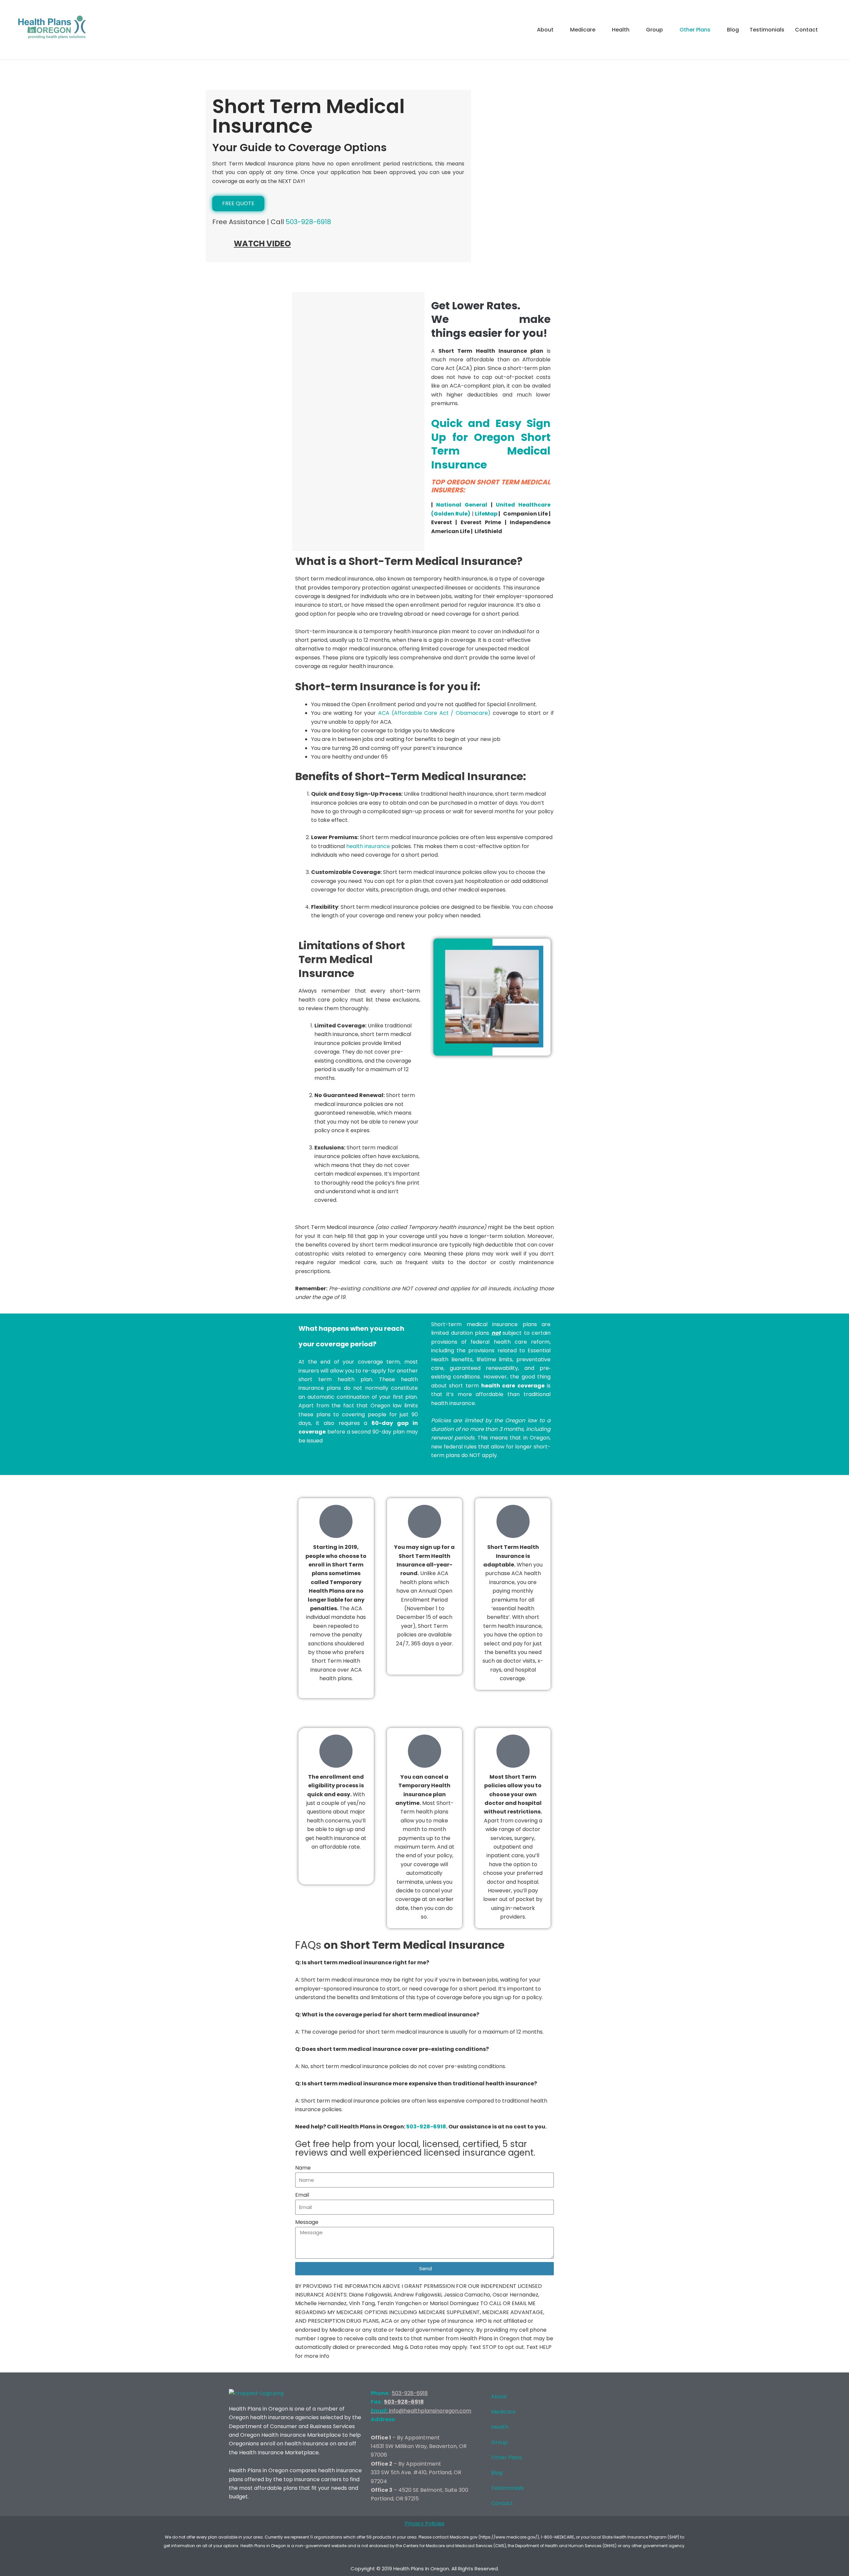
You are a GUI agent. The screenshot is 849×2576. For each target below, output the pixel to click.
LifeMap (486, 514)
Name (303, 2168)
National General (462, 505)
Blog (733, 30)
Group (654, 30)
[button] (831, 30)
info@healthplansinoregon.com (421, 2411)
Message (307, 2222)
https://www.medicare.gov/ (509, 2537)
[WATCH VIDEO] (221, 247)
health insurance (369, 846)
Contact (806, 30)
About (545, 30)
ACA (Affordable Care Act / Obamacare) (434, 713)
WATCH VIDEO (262, 244)
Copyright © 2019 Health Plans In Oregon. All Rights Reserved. (425, 2569)
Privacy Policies (424, 2523)
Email (302, 2195)
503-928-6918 (308, 222)
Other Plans (695, 30)
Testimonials (767, 30)
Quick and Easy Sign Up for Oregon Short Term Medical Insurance (491, 444)
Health (621, 30)
